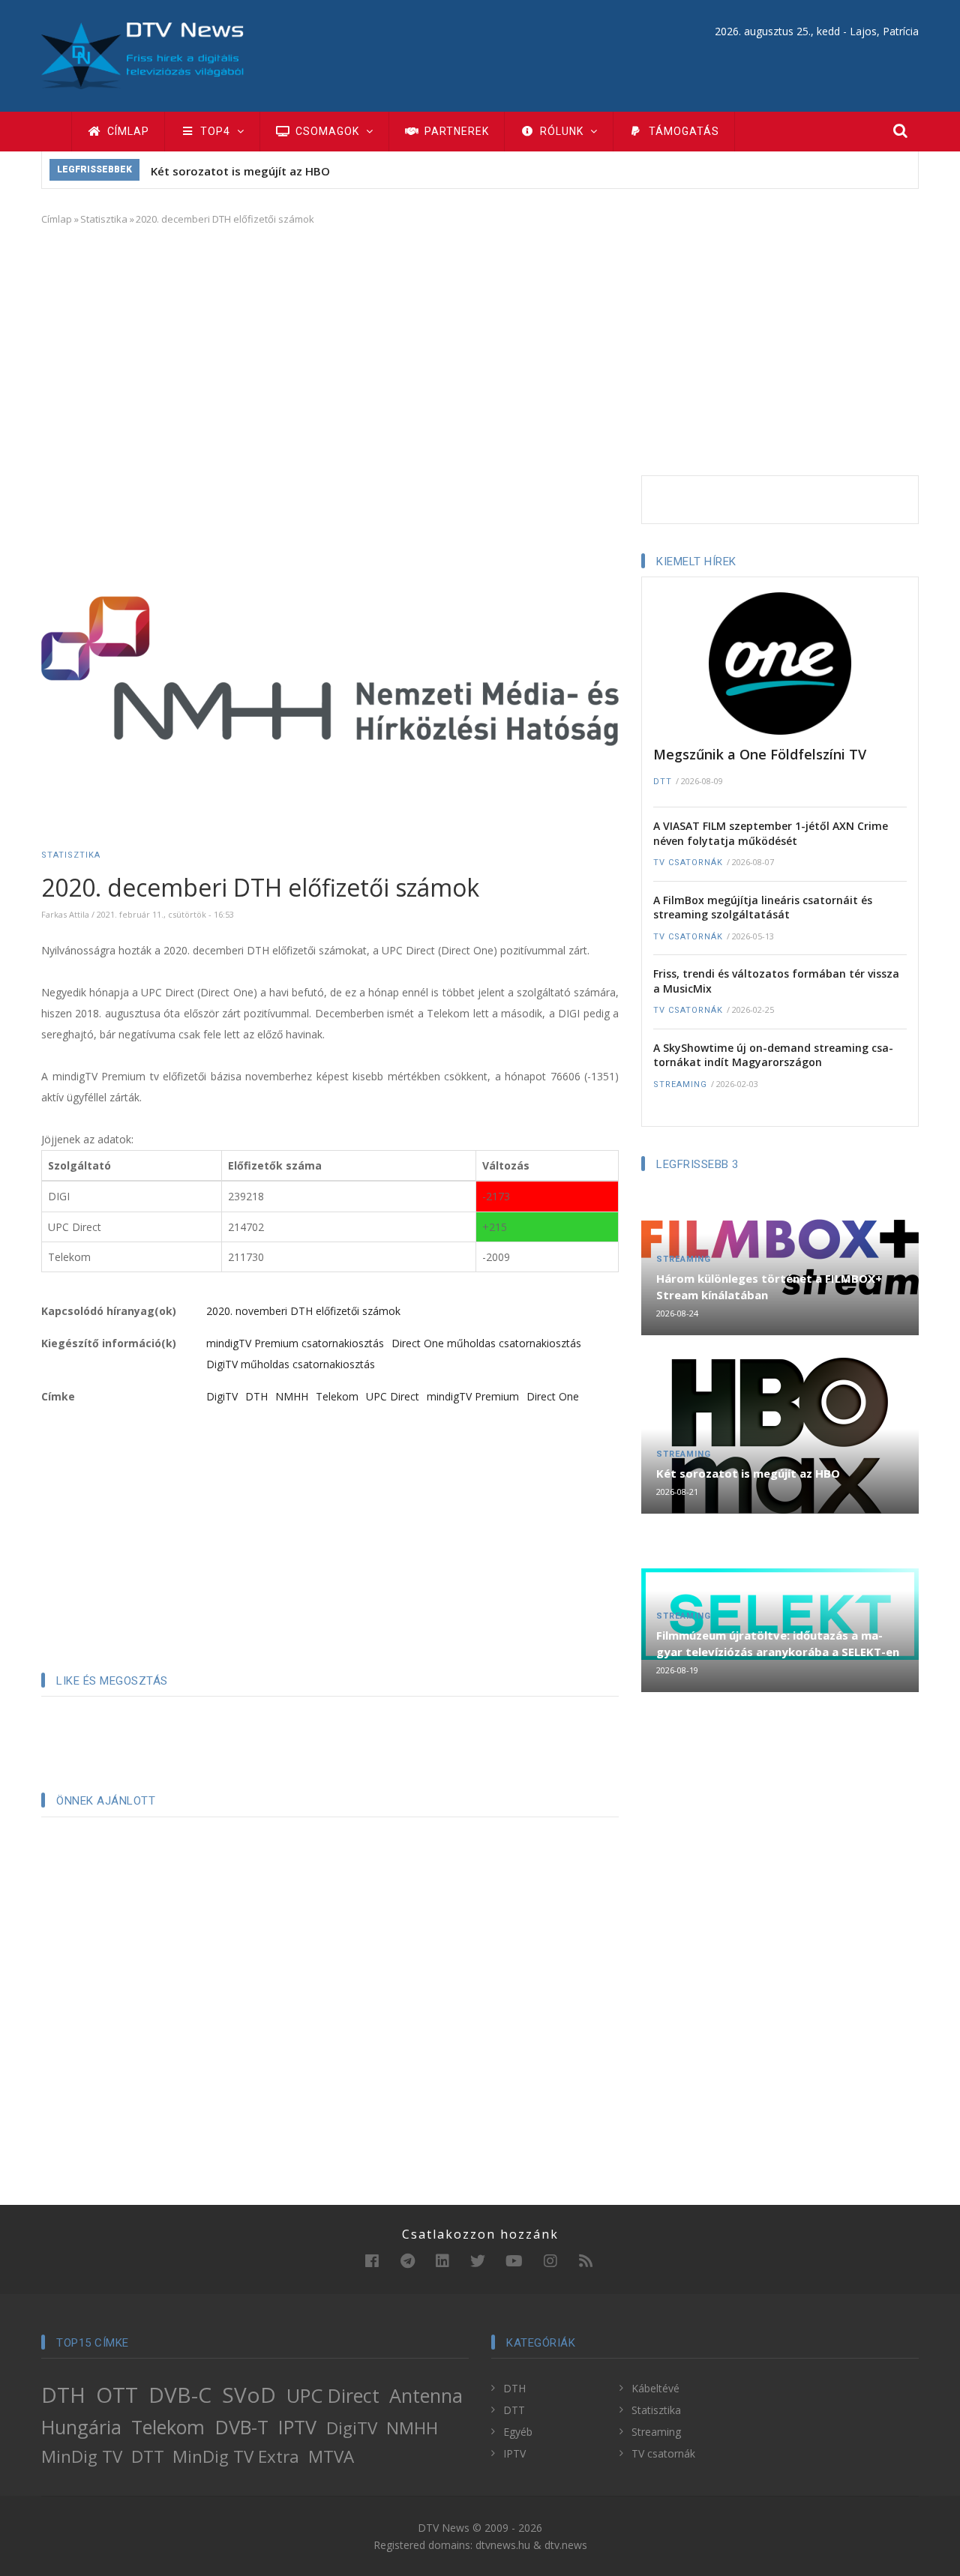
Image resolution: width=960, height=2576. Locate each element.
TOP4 (215, 131)
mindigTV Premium (473, 1396)
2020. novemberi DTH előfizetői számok (303, 1311)
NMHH (292, 1396)
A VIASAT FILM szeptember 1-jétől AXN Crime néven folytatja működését (771, 833)
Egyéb (518, 2432)
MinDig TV (82, 2456)
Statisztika (104, 219)
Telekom (337, 1396)
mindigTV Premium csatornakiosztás (295, 1343)
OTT (117, 2395)
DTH (256, 1396)
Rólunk (562, 131)
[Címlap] (142, 54)
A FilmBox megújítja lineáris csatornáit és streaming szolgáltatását (763, 908)
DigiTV (222, 1396)
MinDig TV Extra (236, 2456)
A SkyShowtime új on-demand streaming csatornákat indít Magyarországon (773, 1055)
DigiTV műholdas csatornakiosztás (291, 1364)
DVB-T (242, 2427)
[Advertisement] (480, 348)
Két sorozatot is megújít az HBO (240, 171)
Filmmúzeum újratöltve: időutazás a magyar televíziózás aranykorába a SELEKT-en (778, 1643)
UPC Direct (393, 1396)
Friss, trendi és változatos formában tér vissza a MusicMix (776, 981)
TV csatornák (688, 863)
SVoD (249, 2395)
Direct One (553, 1396)
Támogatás (682, 131)
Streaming (680, 1084)
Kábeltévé (655, 2388)
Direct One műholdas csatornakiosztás (486, 1343)
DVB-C (180, 2395)
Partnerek (455, 131)
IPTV (297, 2427)
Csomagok (327, 131)
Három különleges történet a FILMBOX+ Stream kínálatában (769, 1287)
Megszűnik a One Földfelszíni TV (760, 754)
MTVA (331, 2456)
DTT (663, 782)
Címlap (127, 131)
